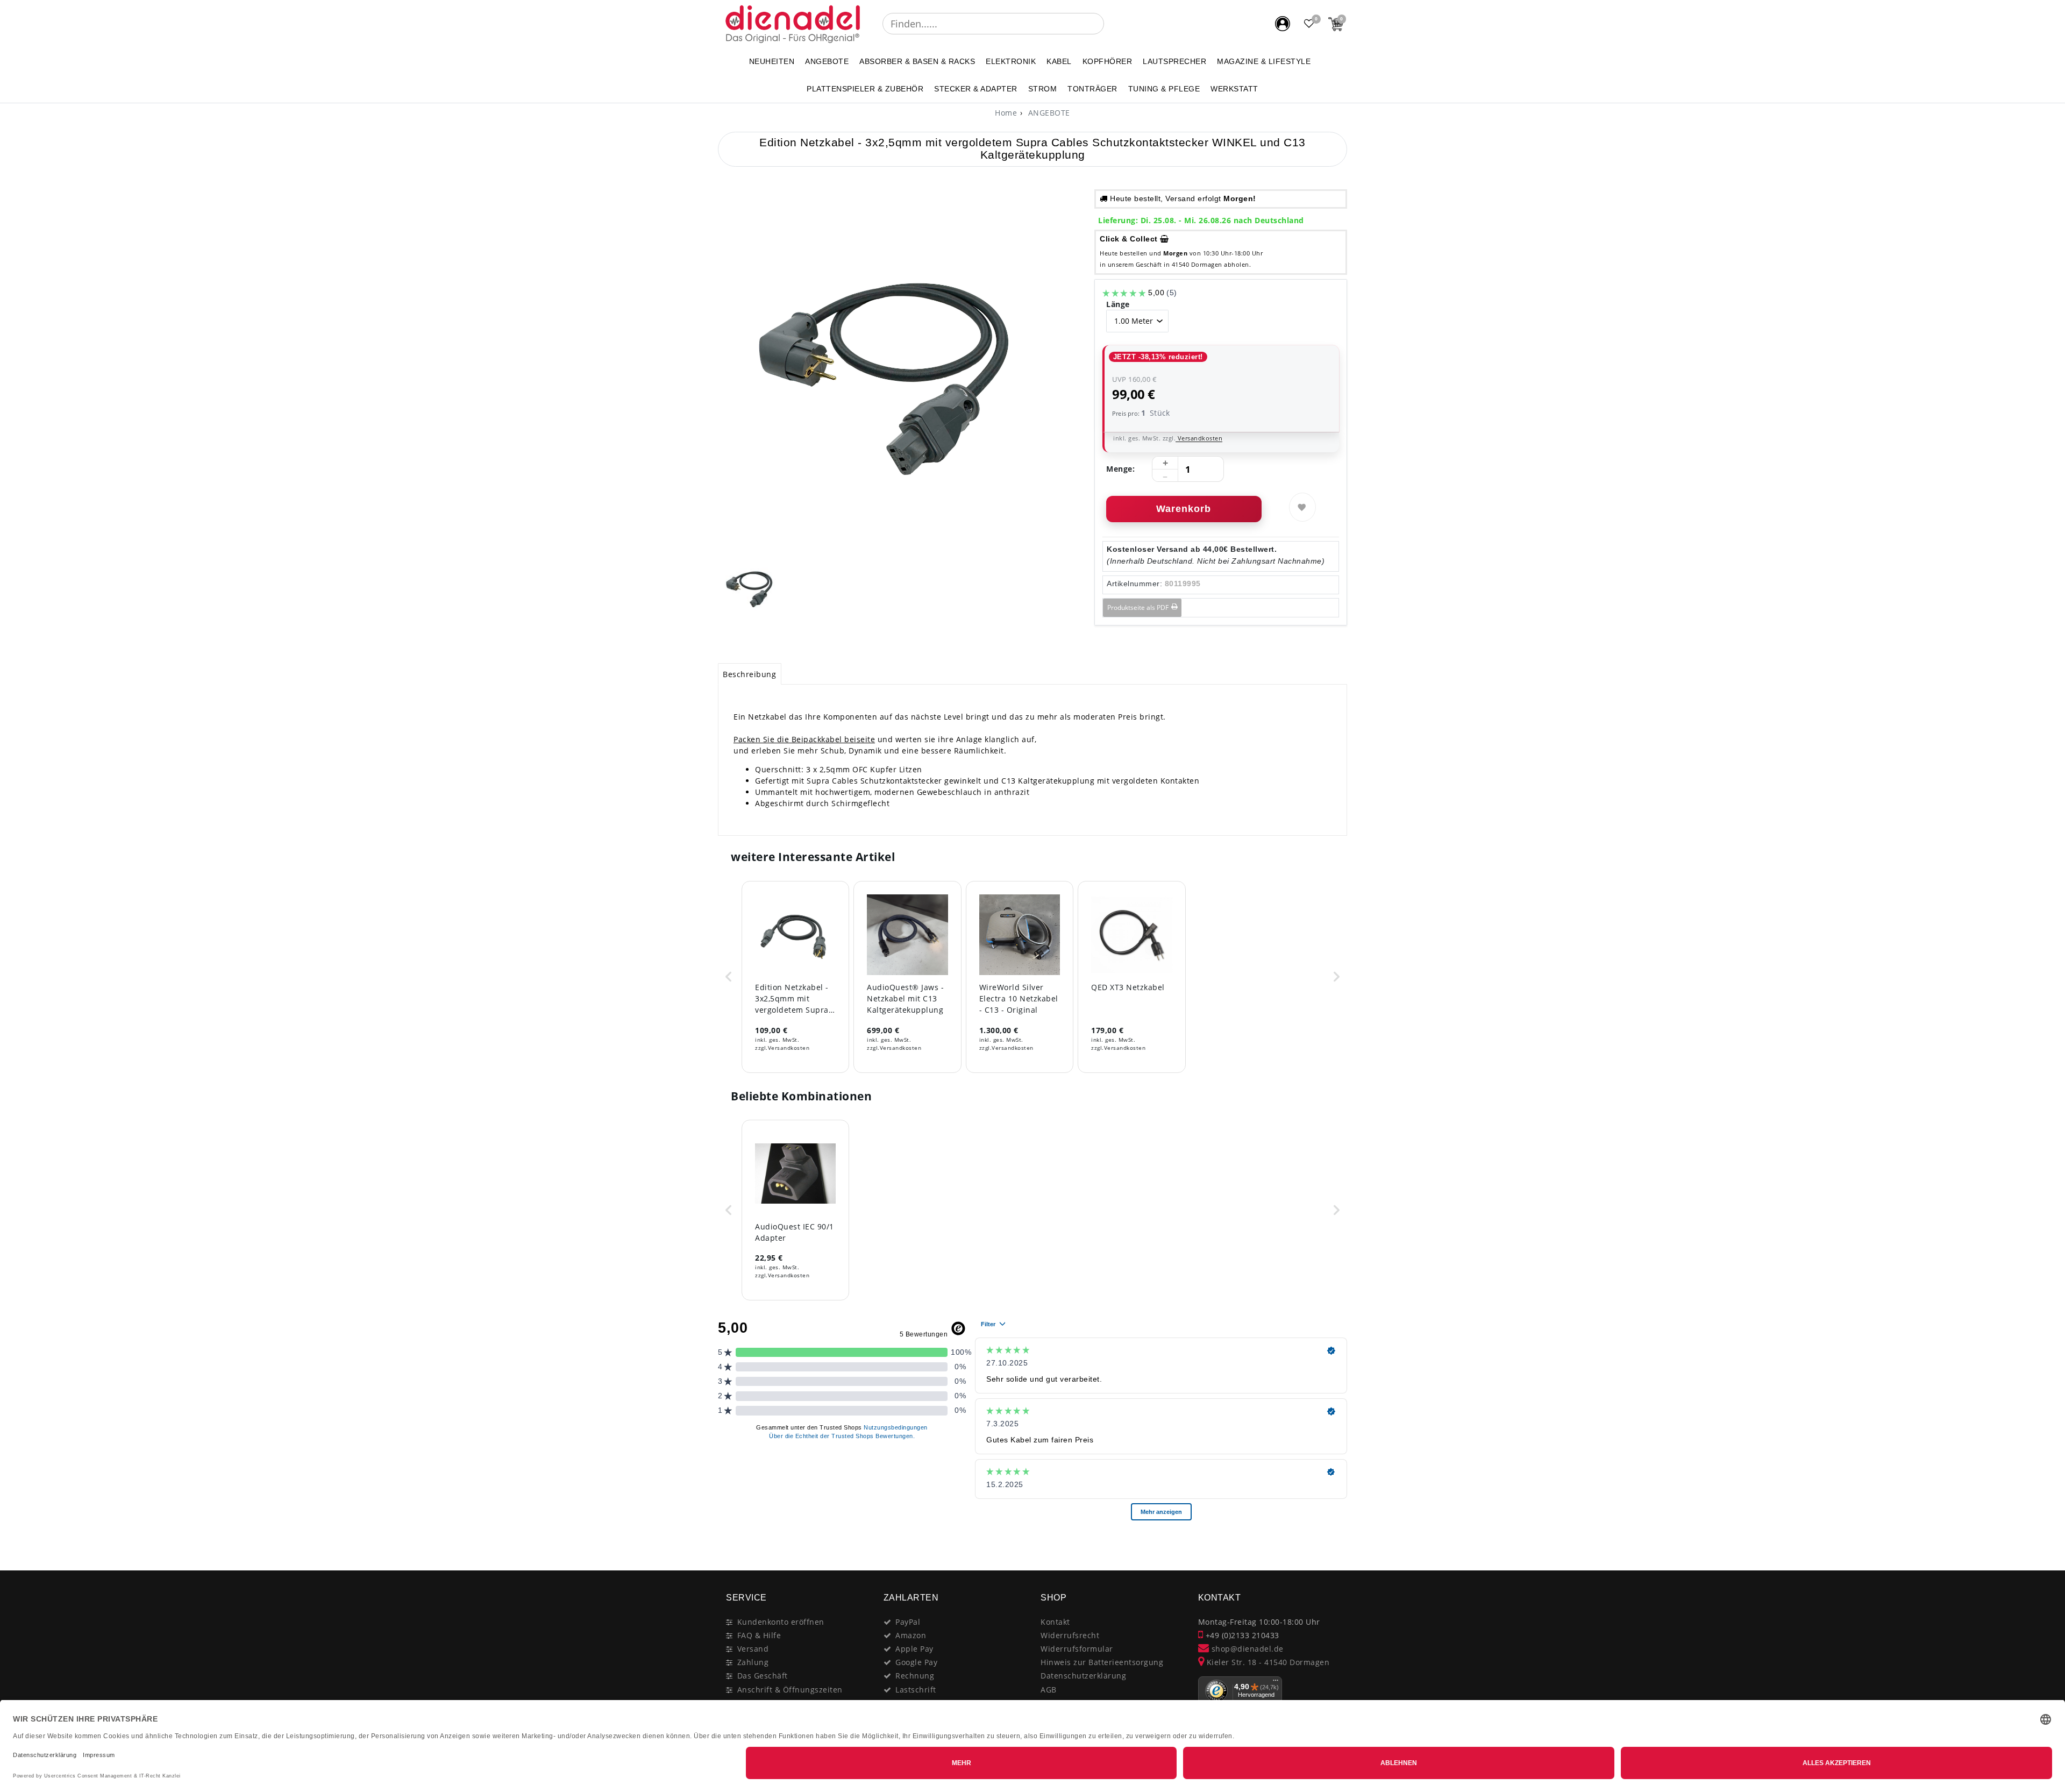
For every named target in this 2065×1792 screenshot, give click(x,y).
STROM (1043, 89)
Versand (753, 1649)
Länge (1118, 304)
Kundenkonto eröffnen (781, 1622)
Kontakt (1055, 1622)
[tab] (750, 674)
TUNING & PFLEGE (1164, 89)
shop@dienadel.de (1246, 1649)
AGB (1049, 1690)
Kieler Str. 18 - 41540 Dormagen (1267, 1662)
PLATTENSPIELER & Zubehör (865, 89)
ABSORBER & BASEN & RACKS (917, 61)
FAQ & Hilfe (759, 1635)
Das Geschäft (763, 1676)
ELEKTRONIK (1011, 61)
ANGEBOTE (827, 61)
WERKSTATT (1234, 89)
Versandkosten (1199, 438)
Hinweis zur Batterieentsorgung (1102, 1662)
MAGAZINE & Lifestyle (1264, 61)
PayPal (908, 1622)
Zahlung (753, 1662)
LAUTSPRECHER (1174, 61)
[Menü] (1276, 1683)
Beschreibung (749, 674)
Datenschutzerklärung (1083, 1676)
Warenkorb (1184, 509)
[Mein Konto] (1283, 24)
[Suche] (1112, 24)
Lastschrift (916, 1690)
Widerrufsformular (1077, 1649)
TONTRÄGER (1092, 89)
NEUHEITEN (772, 61)
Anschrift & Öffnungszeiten (790, 1690)
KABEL (1059, 61)
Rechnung (915, 1676)
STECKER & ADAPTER (976, 89)
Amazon (911, 1635)
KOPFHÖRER (1108, 61)
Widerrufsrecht (1070, 1635)
